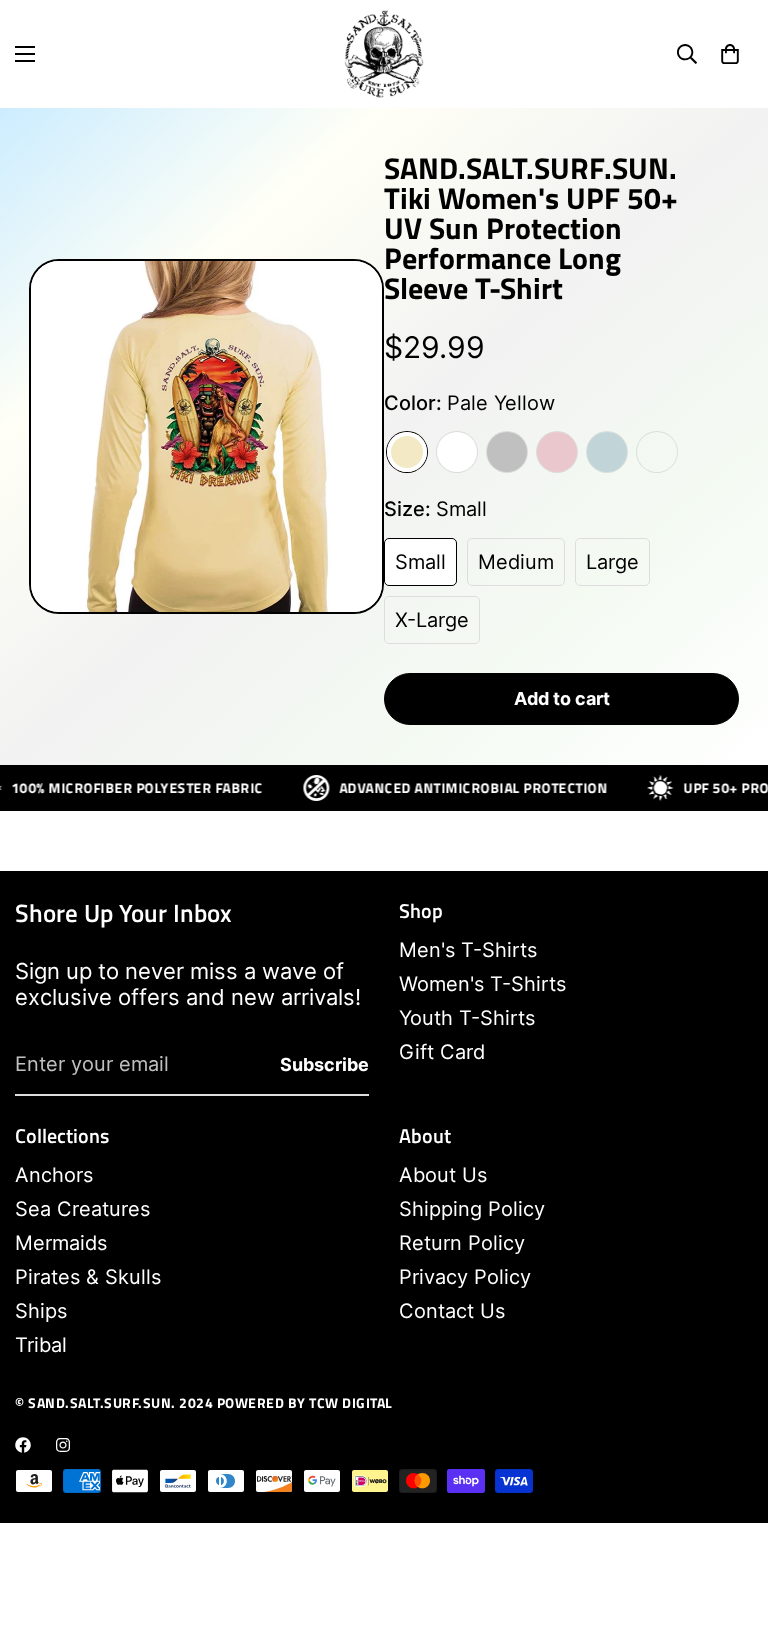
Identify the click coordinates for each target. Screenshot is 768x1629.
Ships (41, 1311)
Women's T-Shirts (482, 984)
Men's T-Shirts (468, 950)
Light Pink (557, 452)
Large (612, 562)
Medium (516, 562)
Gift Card (442, 1052)
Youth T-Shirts (467, 1018)
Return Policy (462, 1243)
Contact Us (452, 1311)
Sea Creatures (82, 1209)
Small (420, 562)
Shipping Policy (472, 1209)
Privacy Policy (465, 1277)
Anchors (54, 1175)
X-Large (432, 620)
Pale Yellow (407, 452)
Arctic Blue (607, 452)
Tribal (41, 1345)
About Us (443, 1175)
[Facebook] (23, 1445)
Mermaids (61, 1243)
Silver (507, 452)
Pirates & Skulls (88, 1277)
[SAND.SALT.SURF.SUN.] (384, 54)
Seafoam (657, 452)
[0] (730, 54)
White (457, 452)
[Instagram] (63, 1445)
